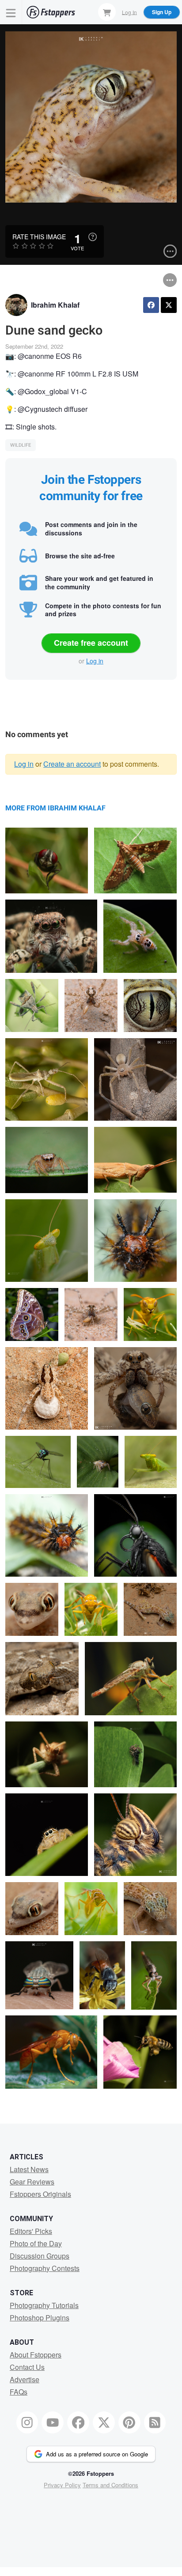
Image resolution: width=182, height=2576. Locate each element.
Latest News (29, 2169)
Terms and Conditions (110, 2485)
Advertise (25, 2379)
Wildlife (21, 445)
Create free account (91, 643)
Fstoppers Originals (40, 2194)
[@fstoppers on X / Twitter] (104, 2422)
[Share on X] (169, 305)
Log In (129, 12)
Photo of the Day (36, 2243)
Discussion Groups (40, 2256)
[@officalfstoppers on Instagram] (27, 2422)
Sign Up (162, 12)
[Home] (51, 12)
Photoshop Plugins (40, 2318)
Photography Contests (45, 2268)
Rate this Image (39, 237)
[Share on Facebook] (151, 305)
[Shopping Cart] (107, 12)
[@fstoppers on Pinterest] (129, 2422)
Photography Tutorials (44, 2305)
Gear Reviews (32, 2182)
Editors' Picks (31, 2231)
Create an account (72, 764)
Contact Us (27, 2367)
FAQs (19, 2392)
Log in (95, 661)
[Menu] (11, 12)
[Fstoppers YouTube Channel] (53, 2422)
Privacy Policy (62, 2485)
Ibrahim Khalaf (55, 305)
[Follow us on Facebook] (78, 2422)
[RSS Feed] (155, 2422)
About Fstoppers (36, 2355)
